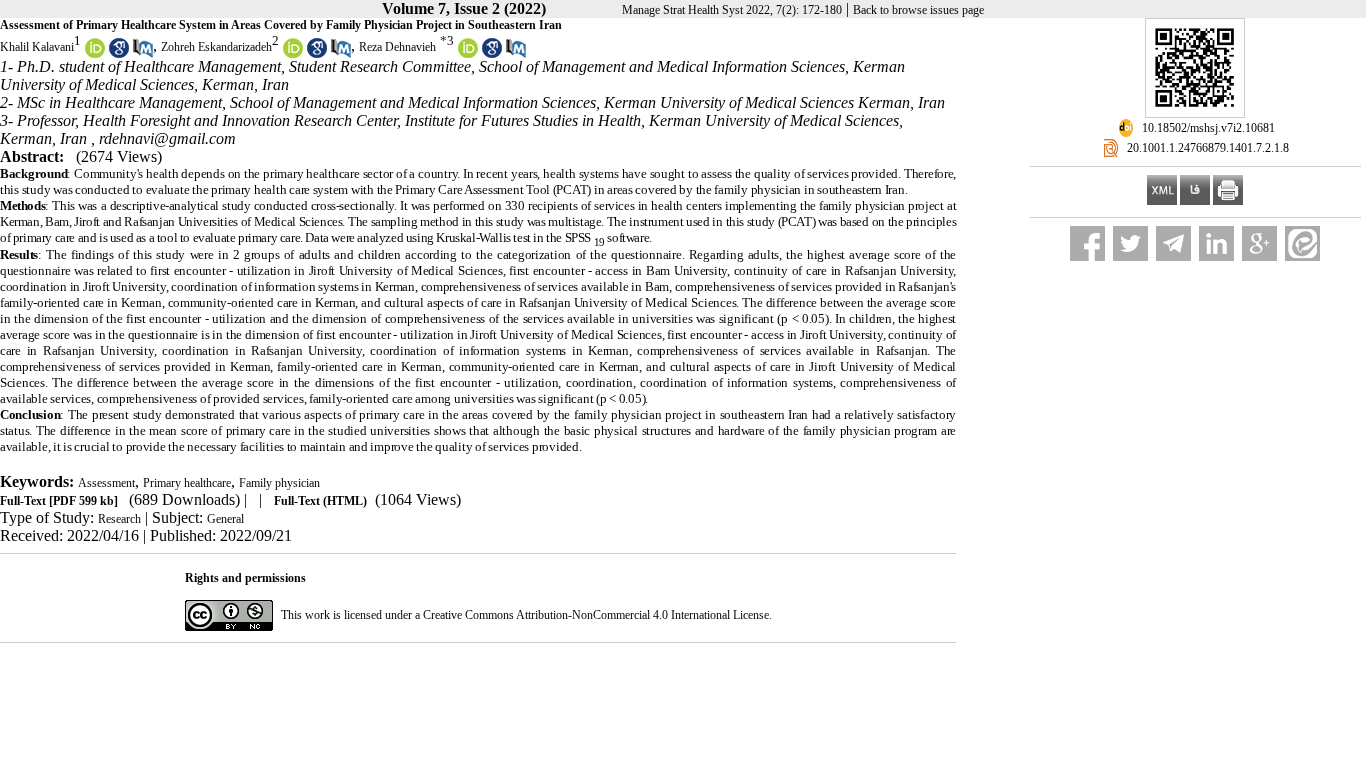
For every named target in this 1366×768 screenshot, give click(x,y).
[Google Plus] (1259, 243)
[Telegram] (1173, 243)
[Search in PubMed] (143, 54)
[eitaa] (1302, 243)
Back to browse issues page (918, 10)
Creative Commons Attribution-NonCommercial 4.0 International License (596, 615)
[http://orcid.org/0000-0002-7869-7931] (95, 54)
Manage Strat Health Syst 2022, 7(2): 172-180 (732, 10)
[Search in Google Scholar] (119, 54)
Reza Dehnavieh (397, 47)
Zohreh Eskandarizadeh (216, 47)
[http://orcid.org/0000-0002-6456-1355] (293, 54)
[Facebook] (1087, 243)
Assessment (106, 483)
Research (119, 519)
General (225, 519)
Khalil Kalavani (37, 47)
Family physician (279, 483)
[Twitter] (1130, 243)
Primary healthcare (187, 483)
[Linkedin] (1216, 243)
